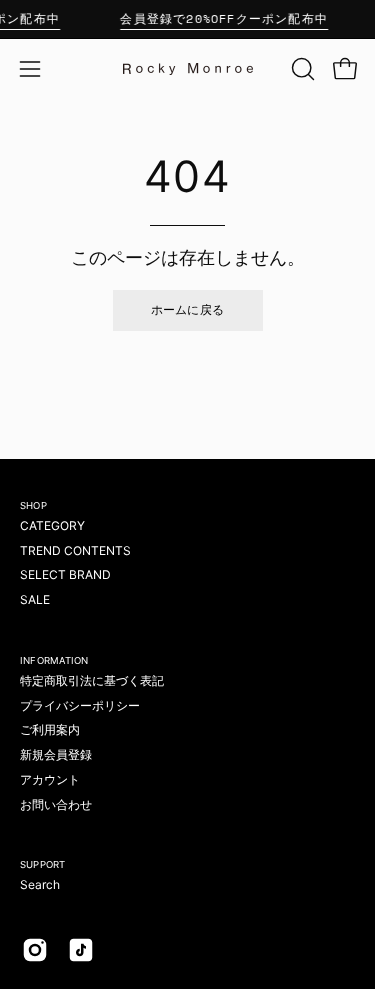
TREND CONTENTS (75, 550)
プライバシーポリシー (80, 705)
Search (40, 884)
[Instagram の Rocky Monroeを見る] (35, 950)
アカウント (50, 779)
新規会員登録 (56, 754)
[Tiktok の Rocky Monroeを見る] (81, 950)
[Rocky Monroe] (188, 69)
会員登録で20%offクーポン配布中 (224, 18)
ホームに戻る (188, 309)
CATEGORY (52, 525)
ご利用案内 (50, 729)
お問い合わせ (56, 804)
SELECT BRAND (65, 574)
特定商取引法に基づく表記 (92, 680)
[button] (301, 69)
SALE (35, 599)
